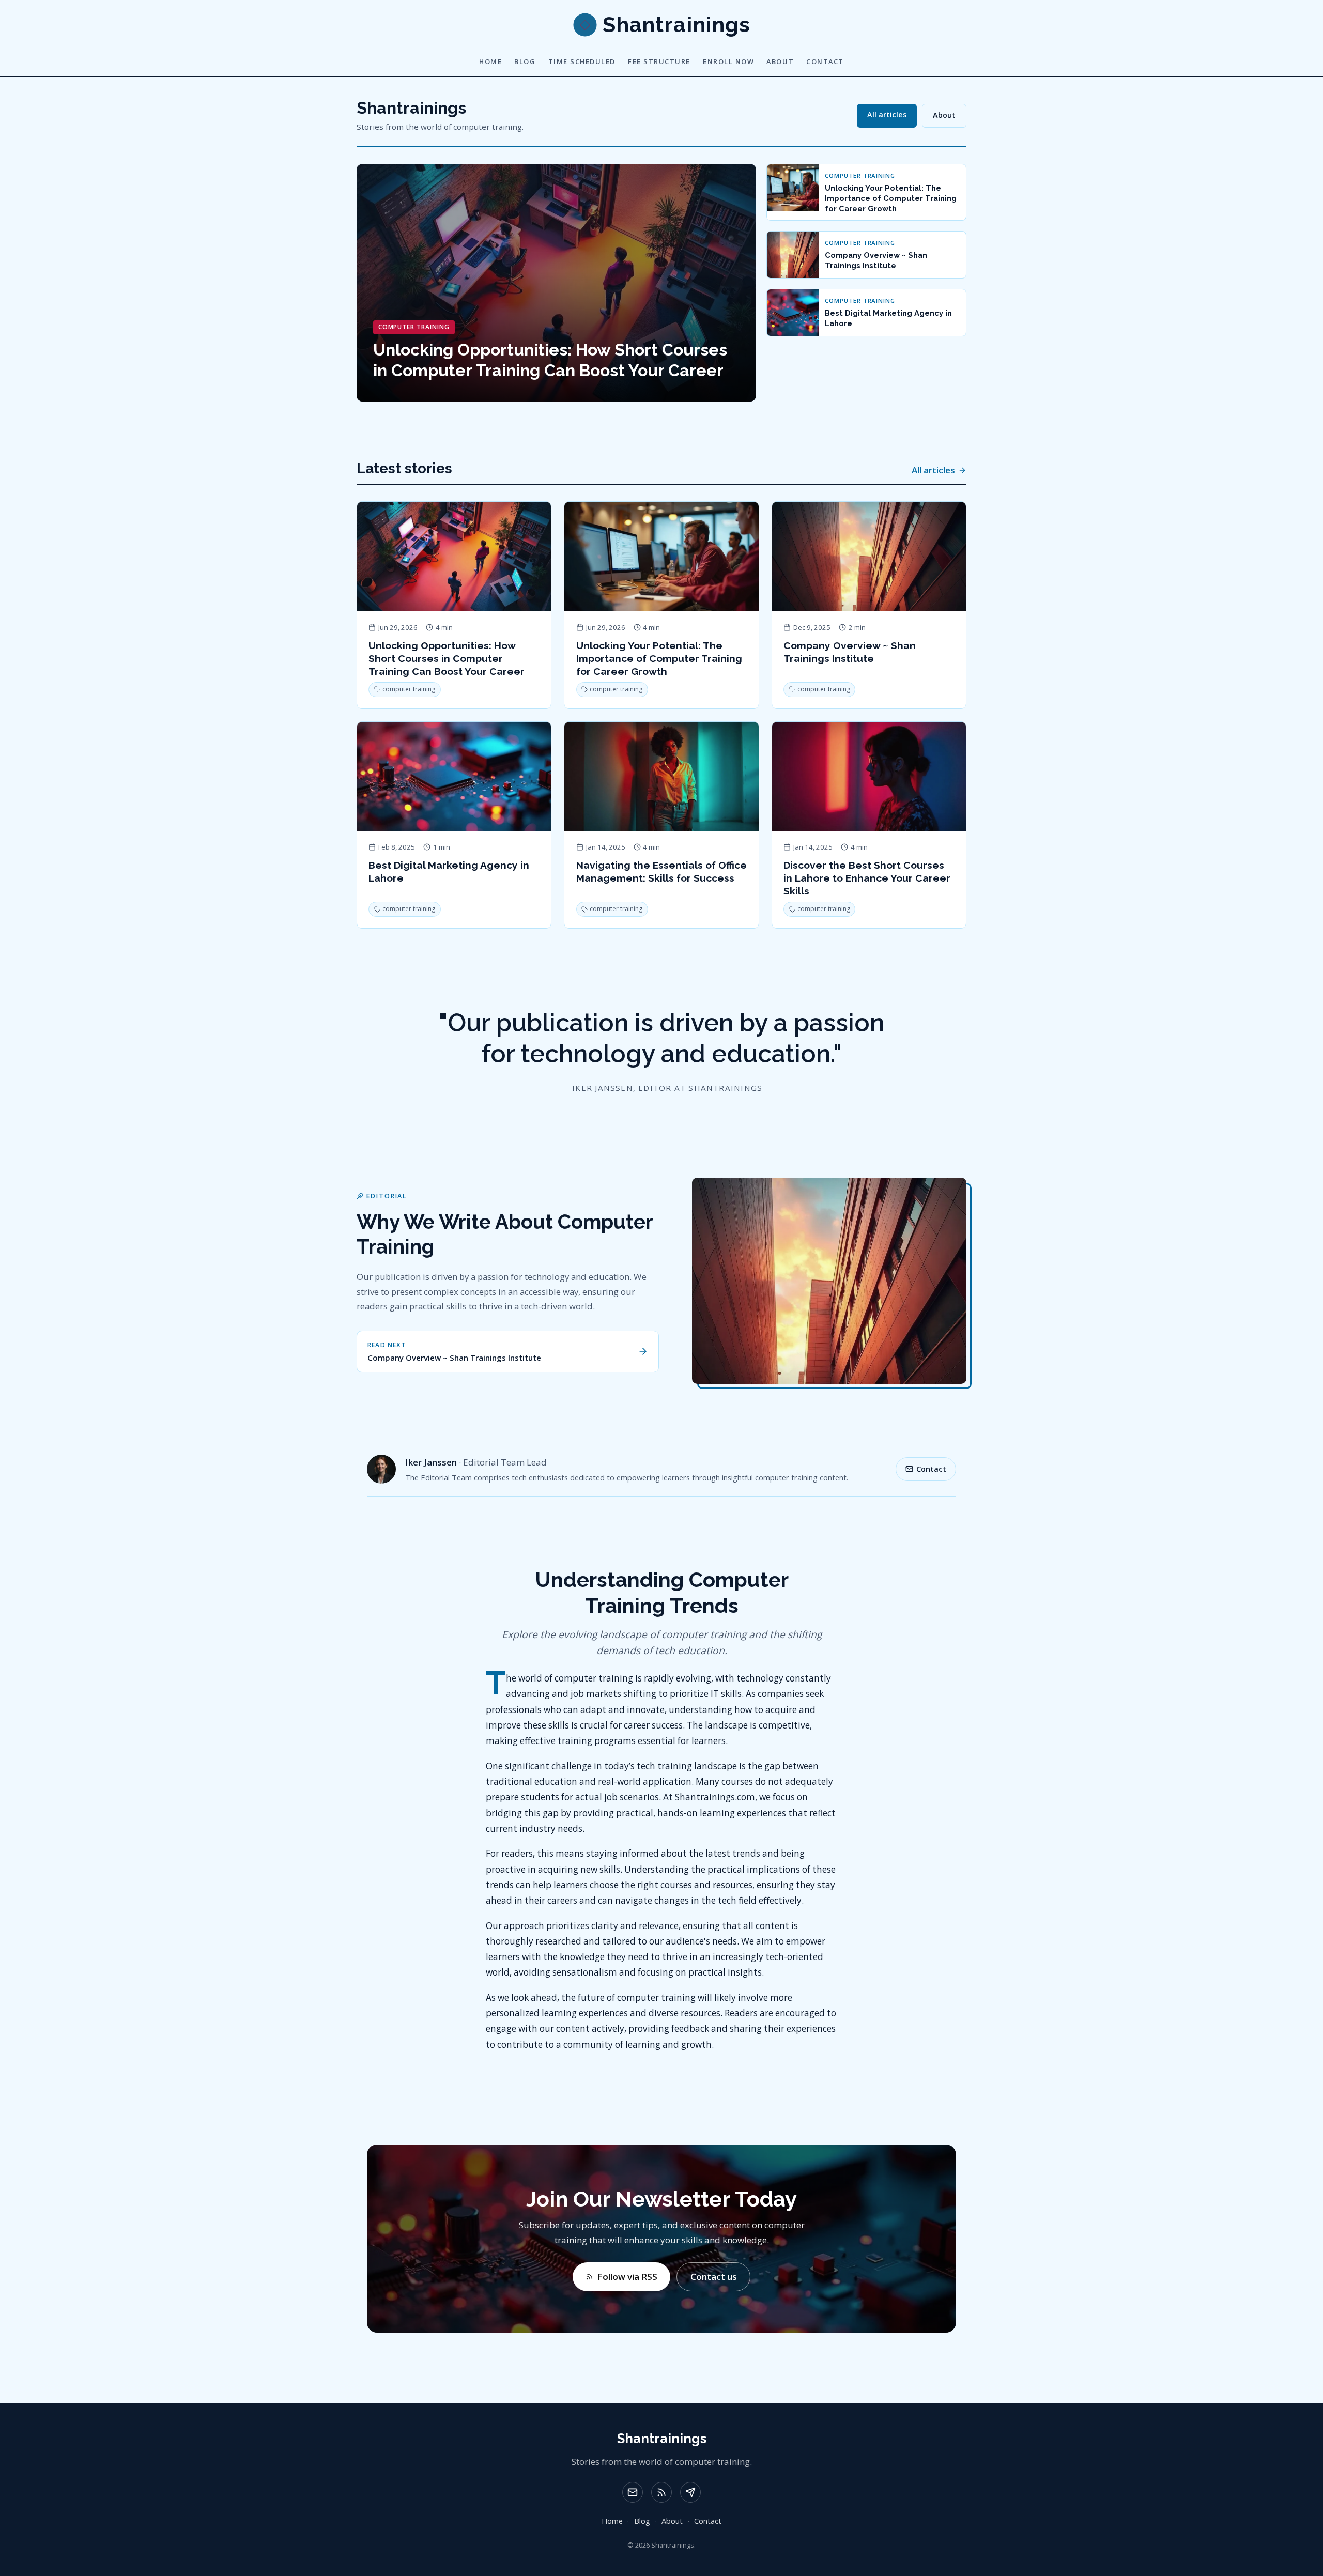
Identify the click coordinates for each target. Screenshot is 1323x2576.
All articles (887, 114)
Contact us (714, 2277)
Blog (525, 61)
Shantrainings (662, 2439)
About (780, 61)
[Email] (633, 2492)
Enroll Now (728, 61)
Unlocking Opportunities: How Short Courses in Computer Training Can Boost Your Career (447, 658)
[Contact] (690, 2492)
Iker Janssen (431, 1462)
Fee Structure (659, 61)
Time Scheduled (582, 61)
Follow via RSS (627, 2277)
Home (490, 61)
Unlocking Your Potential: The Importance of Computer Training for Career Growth (659, 658)
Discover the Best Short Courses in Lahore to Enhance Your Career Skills (867, 878)
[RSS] (661, 2492)
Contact (825, 61)
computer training (409, 689)
